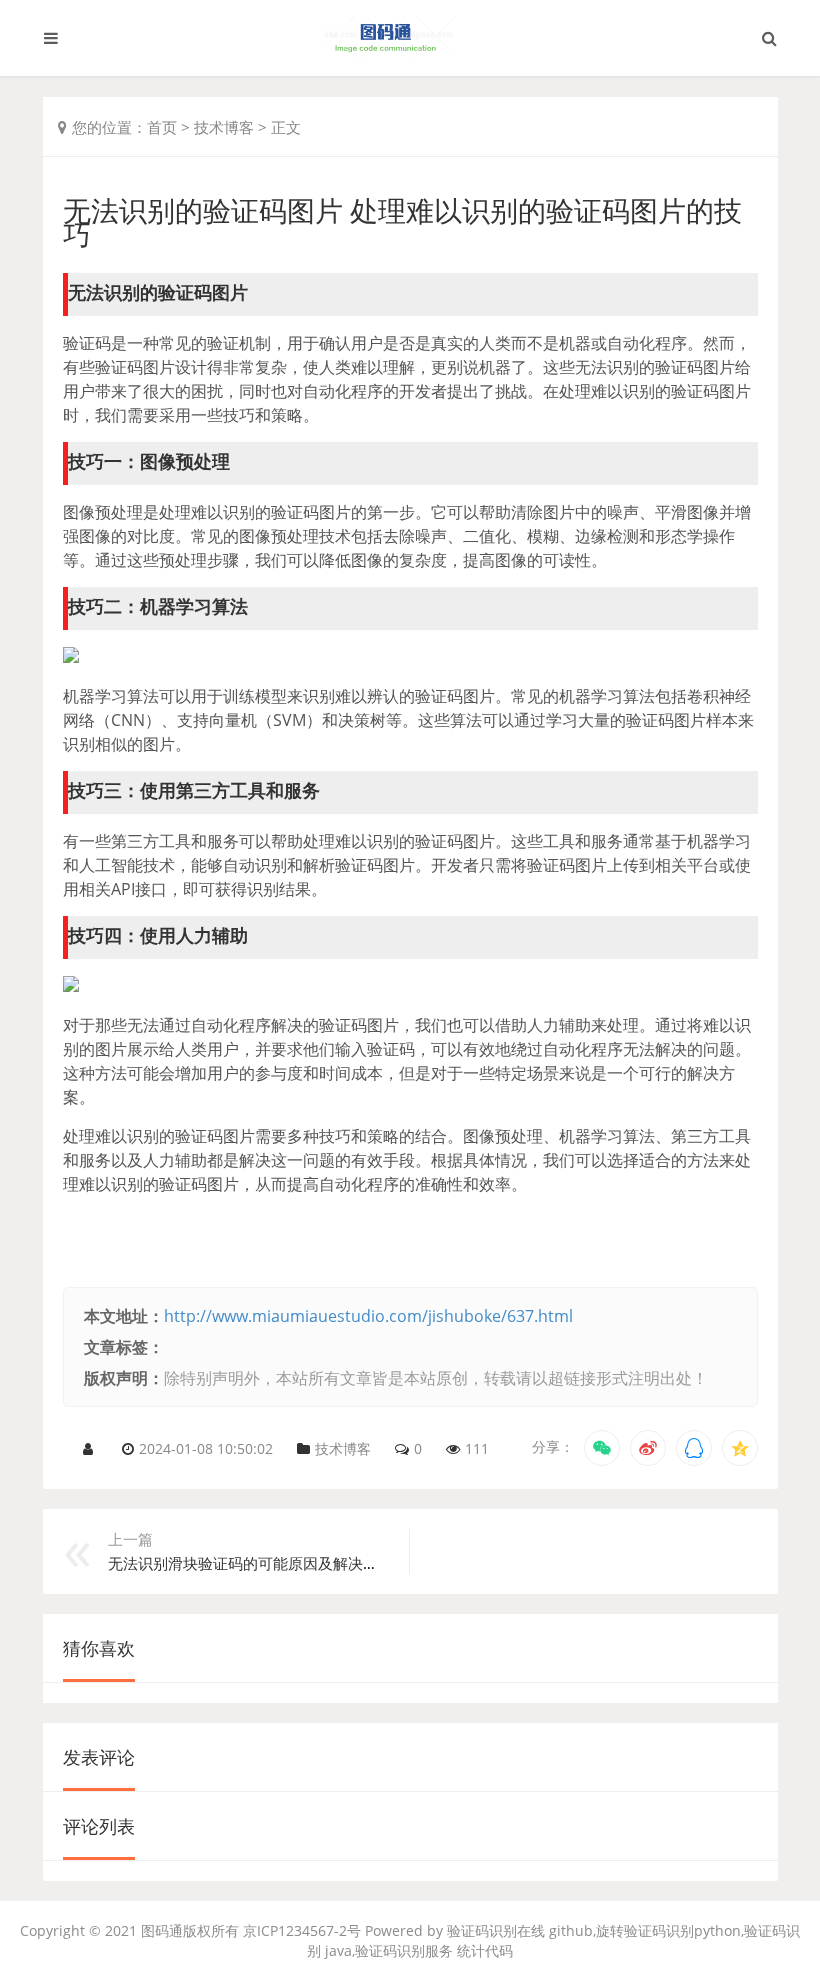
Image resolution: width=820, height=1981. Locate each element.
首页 (162, 127)
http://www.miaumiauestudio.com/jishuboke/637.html (368, 1316)
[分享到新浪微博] (648, 1448)
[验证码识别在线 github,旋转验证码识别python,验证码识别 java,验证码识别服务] (410, 38)
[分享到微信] (602, 1448)
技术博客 (224, 127)
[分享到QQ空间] (740, 1448)
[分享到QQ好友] (694, 1448)
